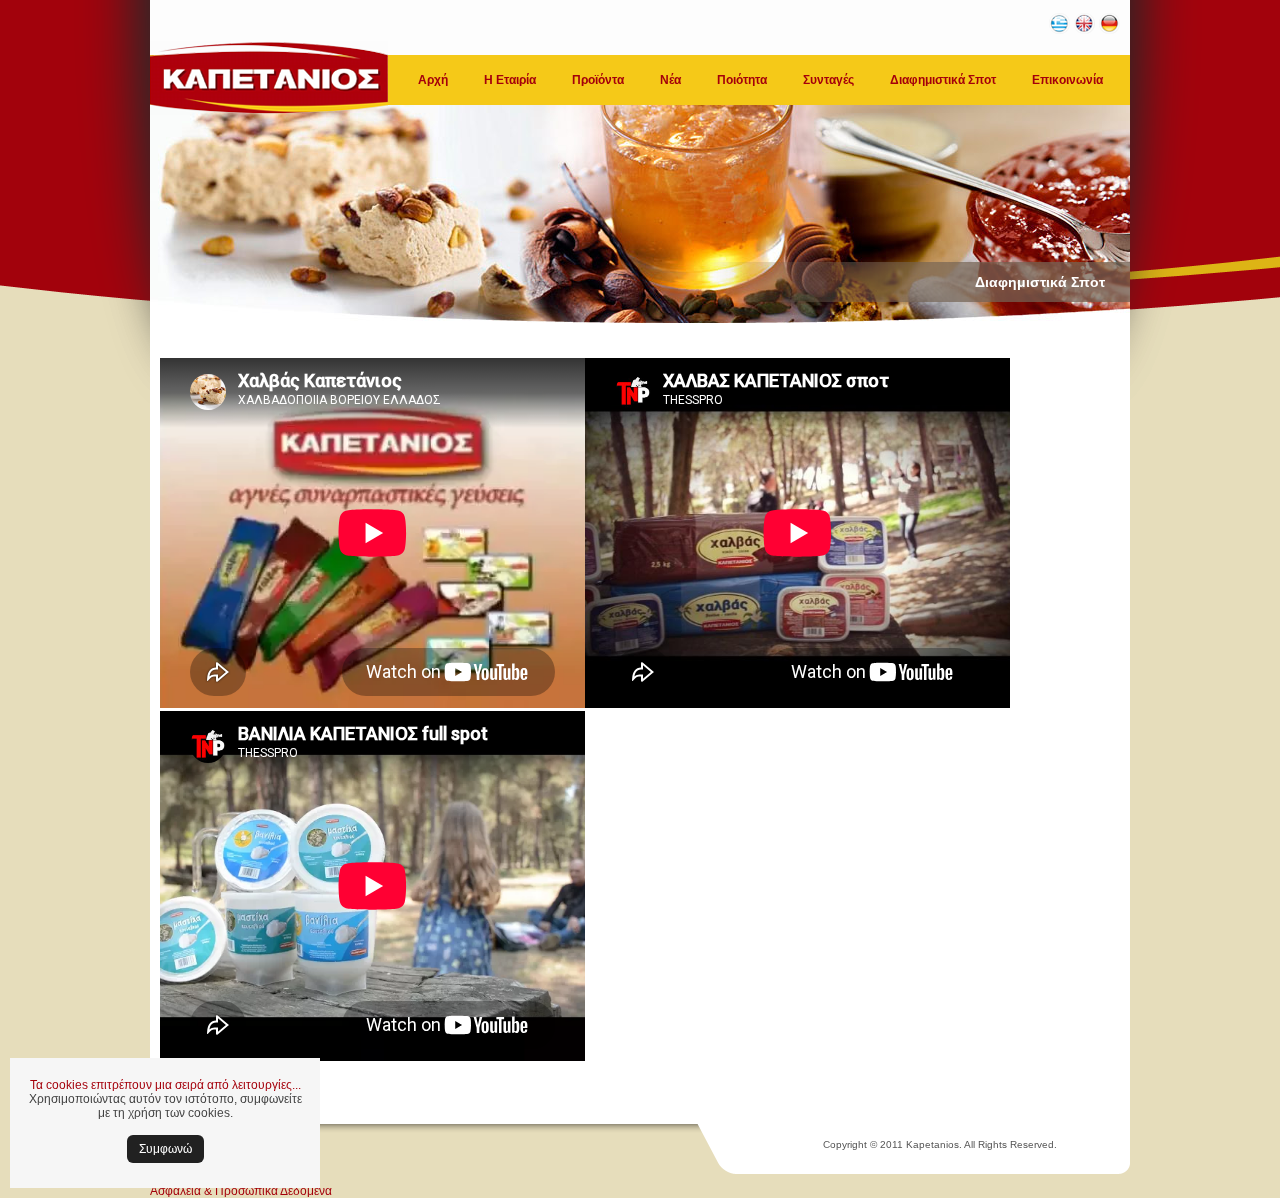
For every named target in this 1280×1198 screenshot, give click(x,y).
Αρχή (433, 80)
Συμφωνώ (165, 1149)
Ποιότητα (742, 80)
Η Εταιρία (510, 80)
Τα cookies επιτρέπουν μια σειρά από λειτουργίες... (165, 1085)
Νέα (670, 80)
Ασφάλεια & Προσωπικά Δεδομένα (241, 1191)
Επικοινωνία (1067, 80)
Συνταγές (828, 80)
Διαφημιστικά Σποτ (943, 80)
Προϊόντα (598, 80)
